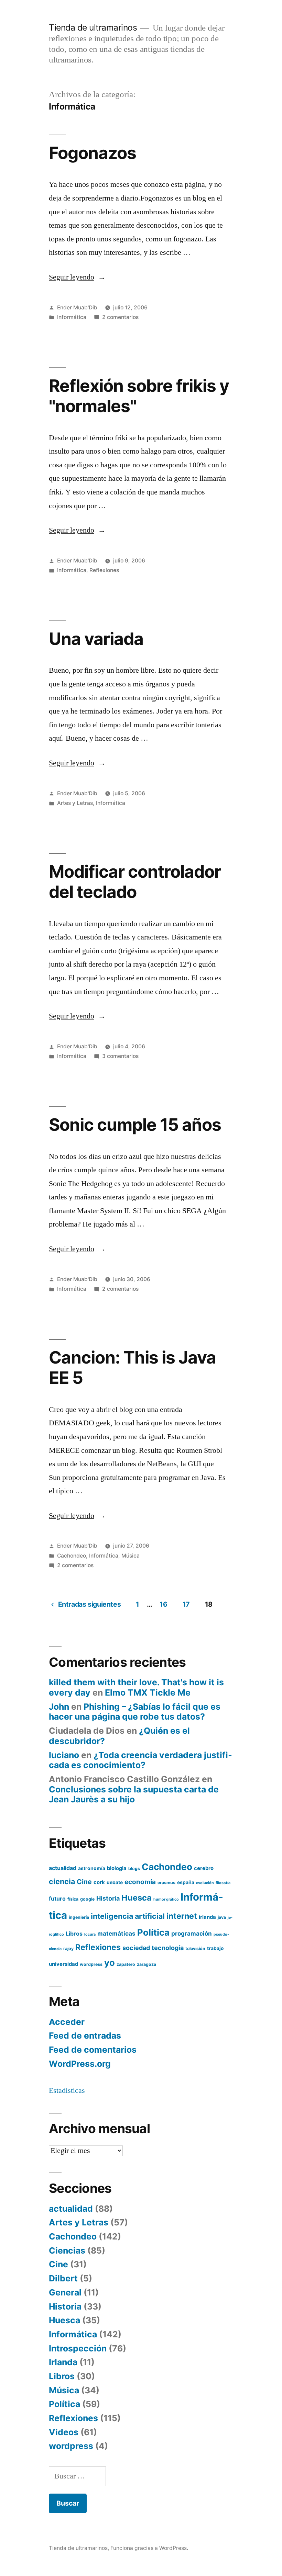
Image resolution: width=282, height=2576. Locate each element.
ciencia (62, 1881)
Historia (108, 1898)
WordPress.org (80, 2064)
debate (115, 1882)
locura (90, 1934)
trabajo (215, 1948)
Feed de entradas (85, 2036)
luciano (64, 1755)
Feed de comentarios (93, 2050)
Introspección (78, 2348)
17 (186, 1604)
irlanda (207, 1917)
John (59, 1707)
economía (140, 1882)
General (65, 2292)
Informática (72, 317)
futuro (57, 1899)
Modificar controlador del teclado (135, 882)
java (222, 1917)
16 (163, 1604)
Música (131, 1556)
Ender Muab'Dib (77, 307)
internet (182, 1916)
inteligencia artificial (128, 1916)
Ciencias (67, 2250)
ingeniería (79, 1917)
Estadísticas (67, 2090)
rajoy (68, 1948)
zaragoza (147, 1964)
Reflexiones (104, 570)
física (73, 1899)
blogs (134, 1868)
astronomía (92, 1868)
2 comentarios (120, 317)
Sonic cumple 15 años (135, 1125)
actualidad (63, 1868)
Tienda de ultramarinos (93, 27)
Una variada (96, 639)
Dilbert (63, 2278)
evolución (205, 1883)
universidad (63, 1964)
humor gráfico (166, 1899)
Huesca (137, 1898)
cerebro (204, 1868)
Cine (84, 1882)
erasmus (166, 1883)
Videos (64, 2432)
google (87, 1899)
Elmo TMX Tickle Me (148, 1692)
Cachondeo (72, 1556)
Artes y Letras (75, 803)
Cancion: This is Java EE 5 (132, 1367)
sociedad (136, 1948)
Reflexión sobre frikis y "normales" (139, 396)
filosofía (223, 1883)
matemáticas (116, 1933)
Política (153, 1932)
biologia (117, 1868)
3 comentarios (120, 1056)
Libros (74, 1934)
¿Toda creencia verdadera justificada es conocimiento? (140, 1760)
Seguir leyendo (77, 277)
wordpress (91, 1964)
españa (186, 1882)
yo (110, 1963)
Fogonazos (93, 153)
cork (99, 1882)
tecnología (168, 1948)
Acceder (67, 2022)
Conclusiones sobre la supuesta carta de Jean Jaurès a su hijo (134, 1794)
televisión (195, 1948)
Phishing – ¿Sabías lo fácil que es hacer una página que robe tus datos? (135, 1712)
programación (192, 1933)
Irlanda (63, 2362)
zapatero (126, 1964)
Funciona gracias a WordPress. (149, 2548)
